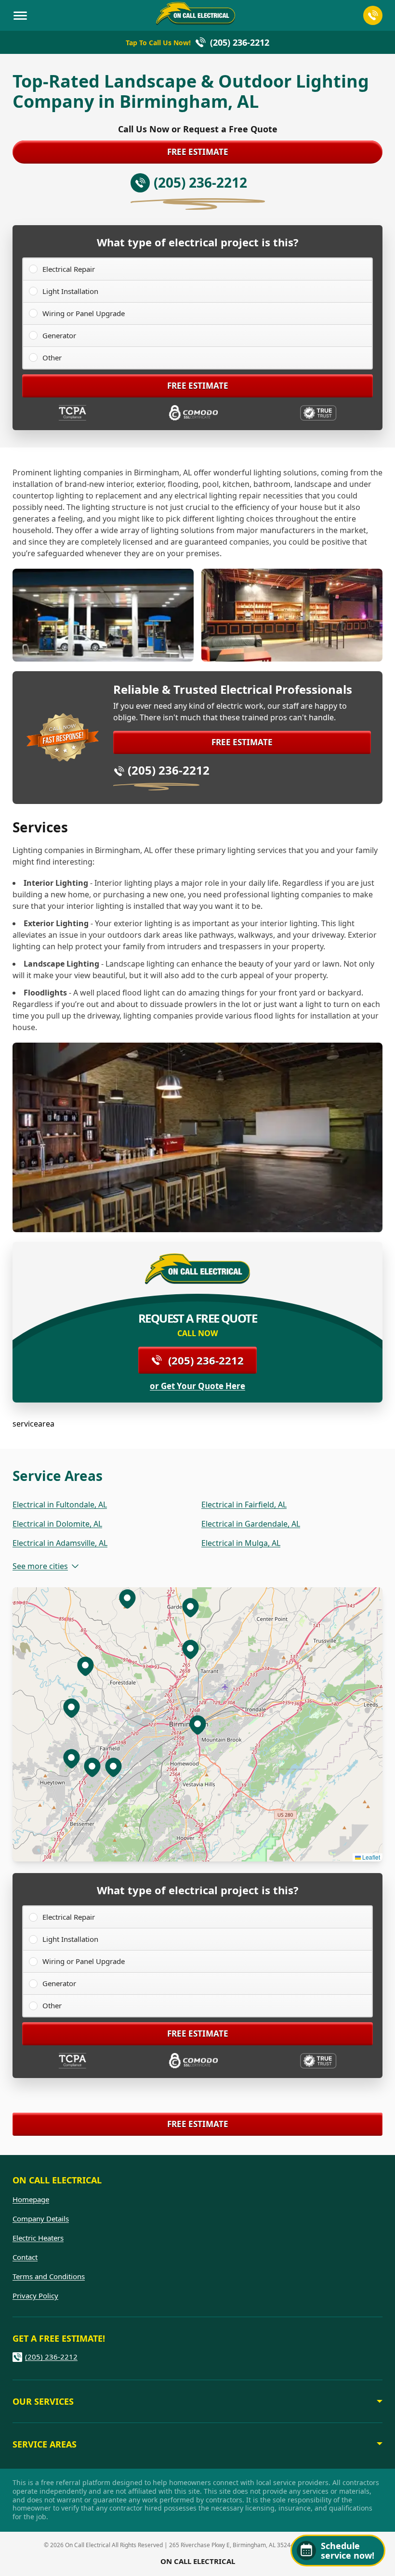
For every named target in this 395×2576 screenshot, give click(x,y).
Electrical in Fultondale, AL (60, 1505)
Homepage (31, 2199)
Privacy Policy (35, 2295)
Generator (59, 335)
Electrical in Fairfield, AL (244, 1505)
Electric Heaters (38, 2238)
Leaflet (370, 1857)
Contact (25, 2257)
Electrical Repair (69, 269)
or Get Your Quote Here (197, 1386)
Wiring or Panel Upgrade (84, 313)
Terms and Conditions (49, 2276)
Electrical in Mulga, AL (241, 1543)
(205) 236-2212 (169, 770)
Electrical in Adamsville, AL (60, 1543)
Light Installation (70, 291)
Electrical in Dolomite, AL (57, 1524)
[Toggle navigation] (20, 15)
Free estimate (198, 152)
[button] (190, 1649)
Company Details (41, 2219)
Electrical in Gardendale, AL (251, 1524)
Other (52, 357)
